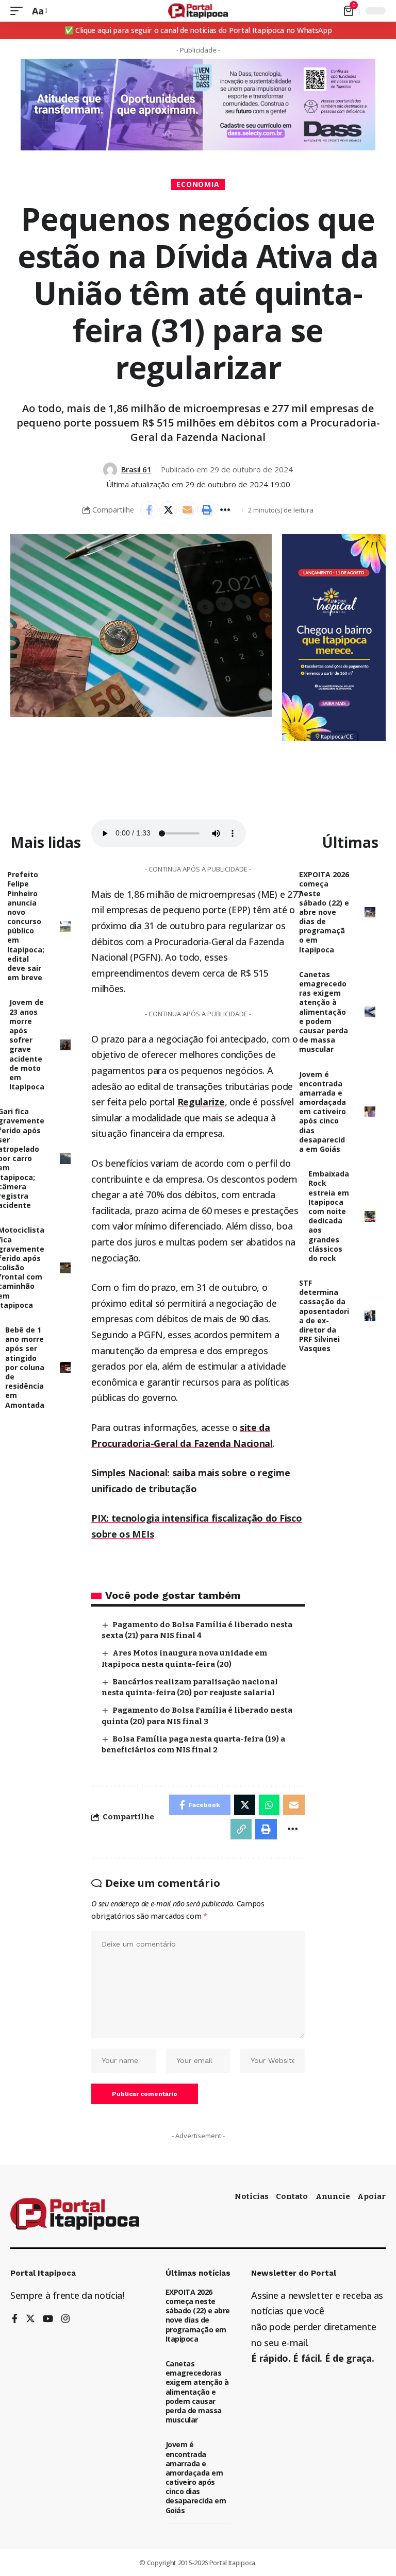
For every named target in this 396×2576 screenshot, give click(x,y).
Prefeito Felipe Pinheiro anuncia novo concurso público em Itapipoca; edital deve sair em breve (26, 926)
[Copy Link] (241, 1829)
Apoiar (372, 2196)
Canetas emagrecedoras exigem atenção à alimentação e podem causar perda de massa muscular (324, 1012)
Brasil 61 (136, 469)
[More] (225, 510)
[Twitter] (30, 2319)
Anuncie (333, 2196)
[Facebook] (15, 2319)
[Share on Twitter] (168, 510)
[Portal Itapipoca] (198, 11)
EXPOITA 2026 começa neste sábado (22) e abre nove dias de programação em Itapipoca (324, 912)
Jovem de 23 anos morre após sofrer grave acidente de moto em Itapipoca (27, 1044)
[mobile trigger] (19, 11)
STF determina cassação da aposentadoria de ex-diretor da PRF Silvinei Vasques (324, 1316)
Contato (292, 2196)
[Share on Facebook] (149, 510)
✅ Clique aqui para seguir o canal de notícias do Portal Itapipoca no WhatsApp (198, 30)
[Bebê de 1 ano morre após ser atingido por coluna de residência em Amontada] (65, 1367)
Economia (198, 184)
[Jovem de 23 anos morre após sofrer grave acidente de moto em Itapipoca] (65, 1045)
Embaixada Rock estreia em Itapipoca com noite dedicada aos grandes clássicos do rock (329, 1216)
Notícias (252, 2196)
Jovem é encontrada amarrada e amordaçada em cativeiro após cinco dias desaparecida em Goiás (323, 1112)
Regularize (201, 1102)
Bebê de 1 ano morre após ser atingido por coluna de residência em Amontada (25, 1367)
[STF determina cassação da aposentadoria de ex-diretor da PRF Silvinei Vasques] (370, 1316)
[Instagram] (65, 2319)
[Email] (187, 510)
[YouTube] (48, 2319)
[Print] (206, 510)
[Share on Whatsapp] (269, 1805)
